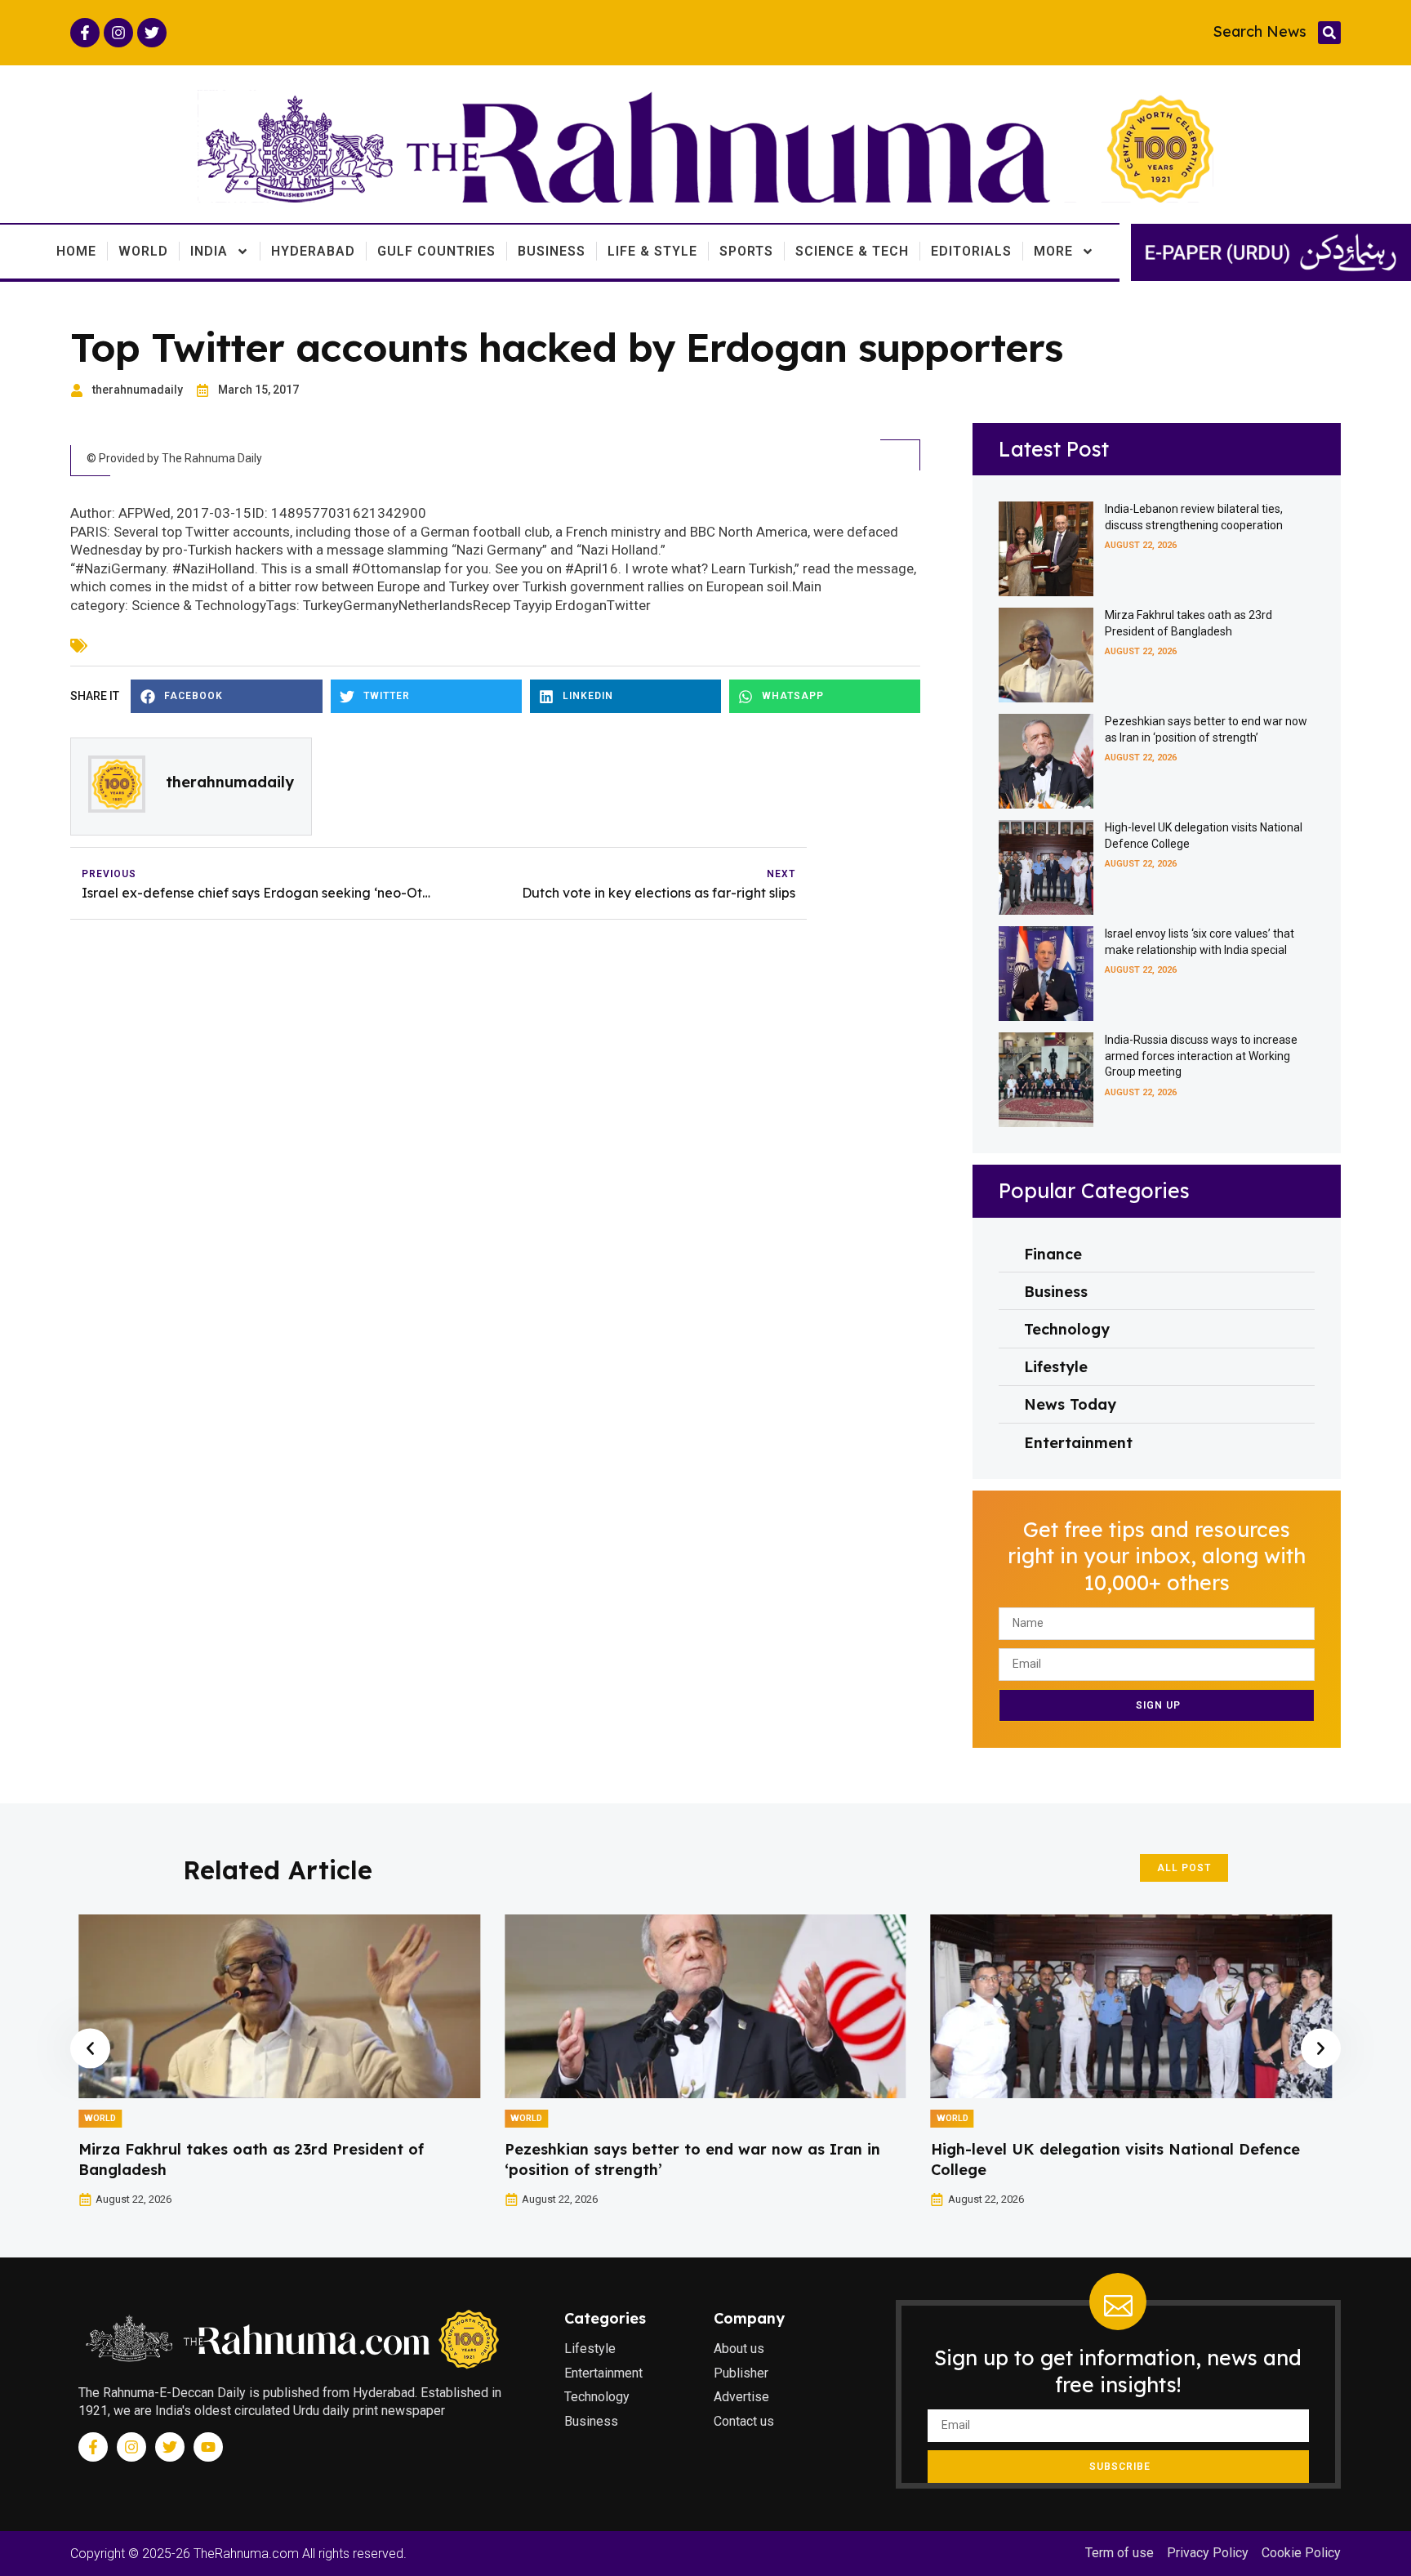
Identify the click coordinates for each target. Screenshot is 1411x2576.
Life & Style (652, 251)
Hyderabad (313, 251)
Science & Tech (852, 251)
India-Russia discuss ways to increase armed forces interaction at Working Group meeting (1201, 1056)
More (1053, 251)
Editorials (971, 251)
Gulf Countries (436, 251)
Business (552, 251)
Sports (746, 251)
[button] (1329, 33)
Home (76, 251)
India (209, 251)
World (143, 251)
